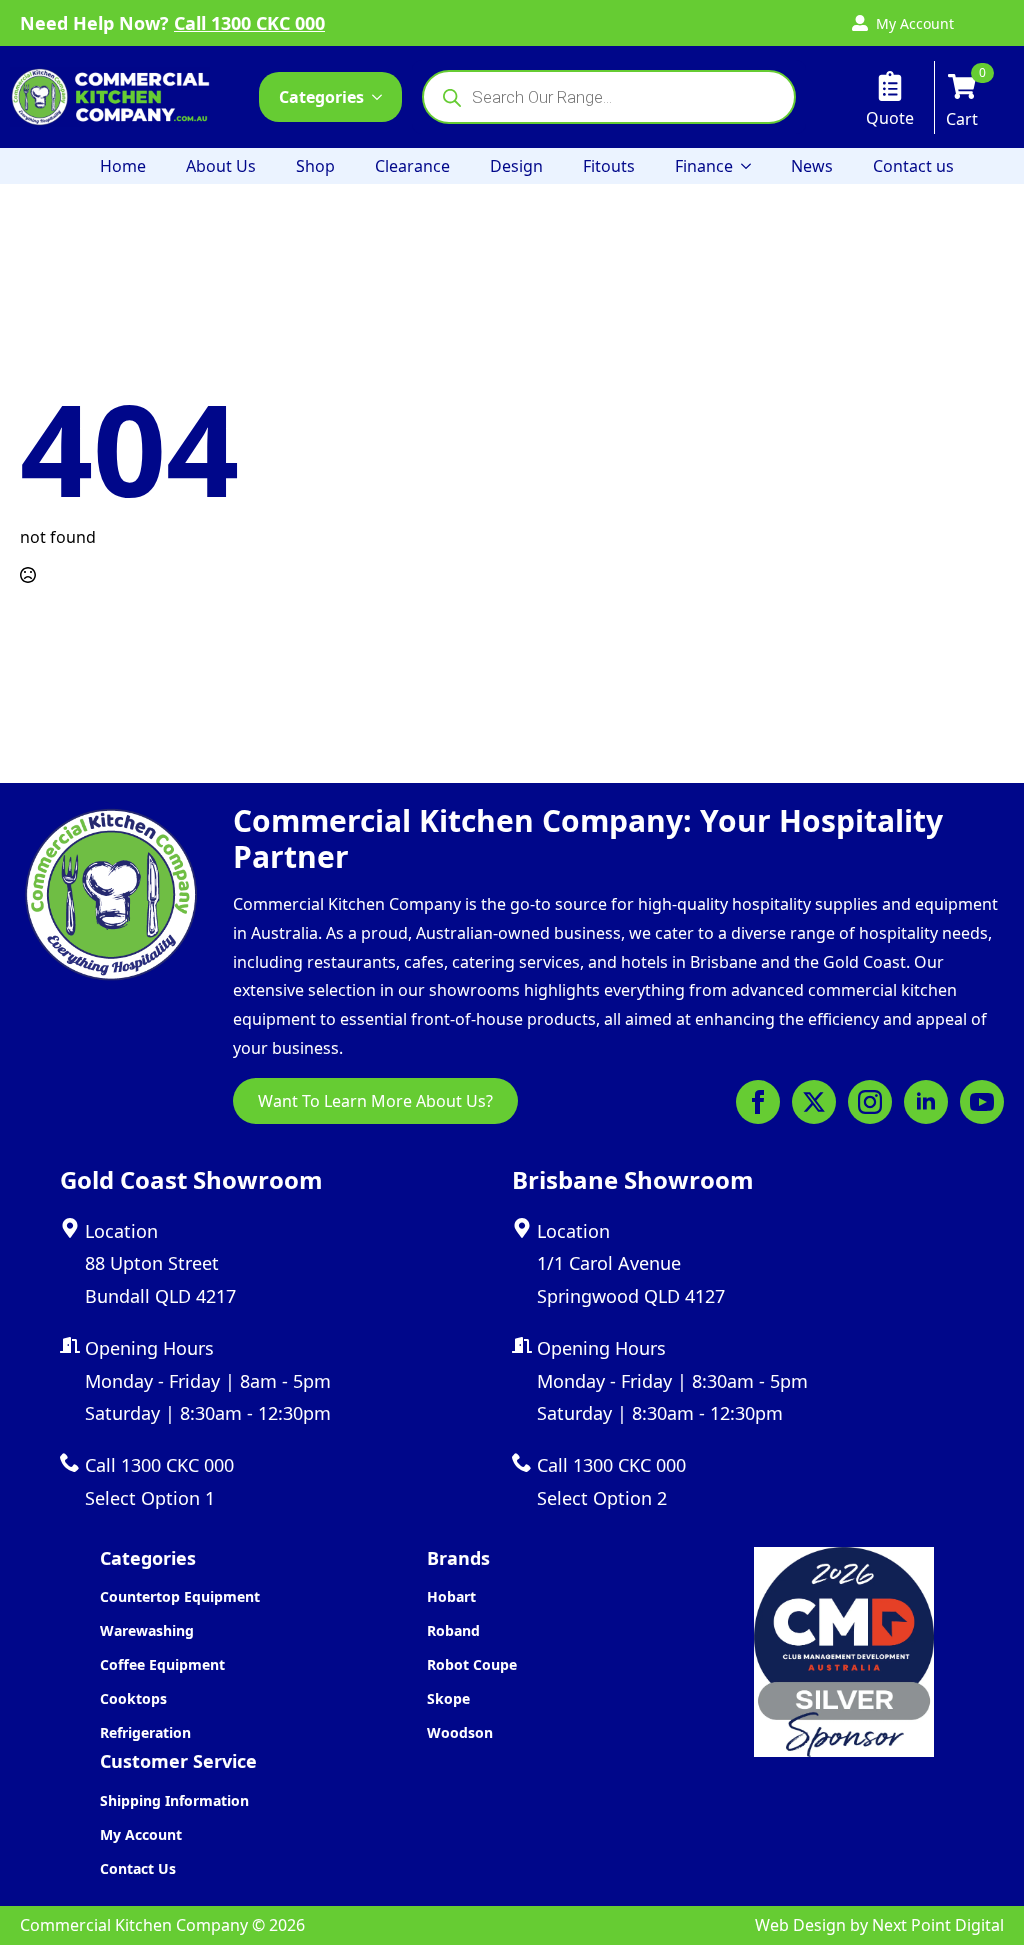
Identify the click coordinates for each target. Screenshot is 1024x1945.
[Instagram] (870, 1102)
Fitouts (609, 166)
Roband (453, 1630)
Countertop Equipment (180, 1596)
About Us (221, 166)
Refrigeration (145, 1732)
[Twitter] (814, 1102)
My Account (141, 1834)
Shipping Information (174, 1800)
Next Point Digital (938, 1925)
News (812, 166)
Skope (448, 1698)
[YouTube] (982, 1102)
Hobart (451, 1596)
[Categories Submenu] (383, 97)
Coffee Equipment (162, 1664)
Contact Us (138, 1868)
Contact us (913, 166)
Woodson (460, 1732)
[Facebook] (758, 1102)
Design (516, 166)
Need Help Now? (172, 23)
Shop (315, 166)
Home (123, 166)
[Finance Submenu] (752, 166)
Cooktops (133, 1698)
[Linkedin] (926, 1102)
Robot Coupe (472, 1664)
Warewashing (147, 1630)
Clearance (412, 166)
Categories (321, 97)
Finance (704, 166)
